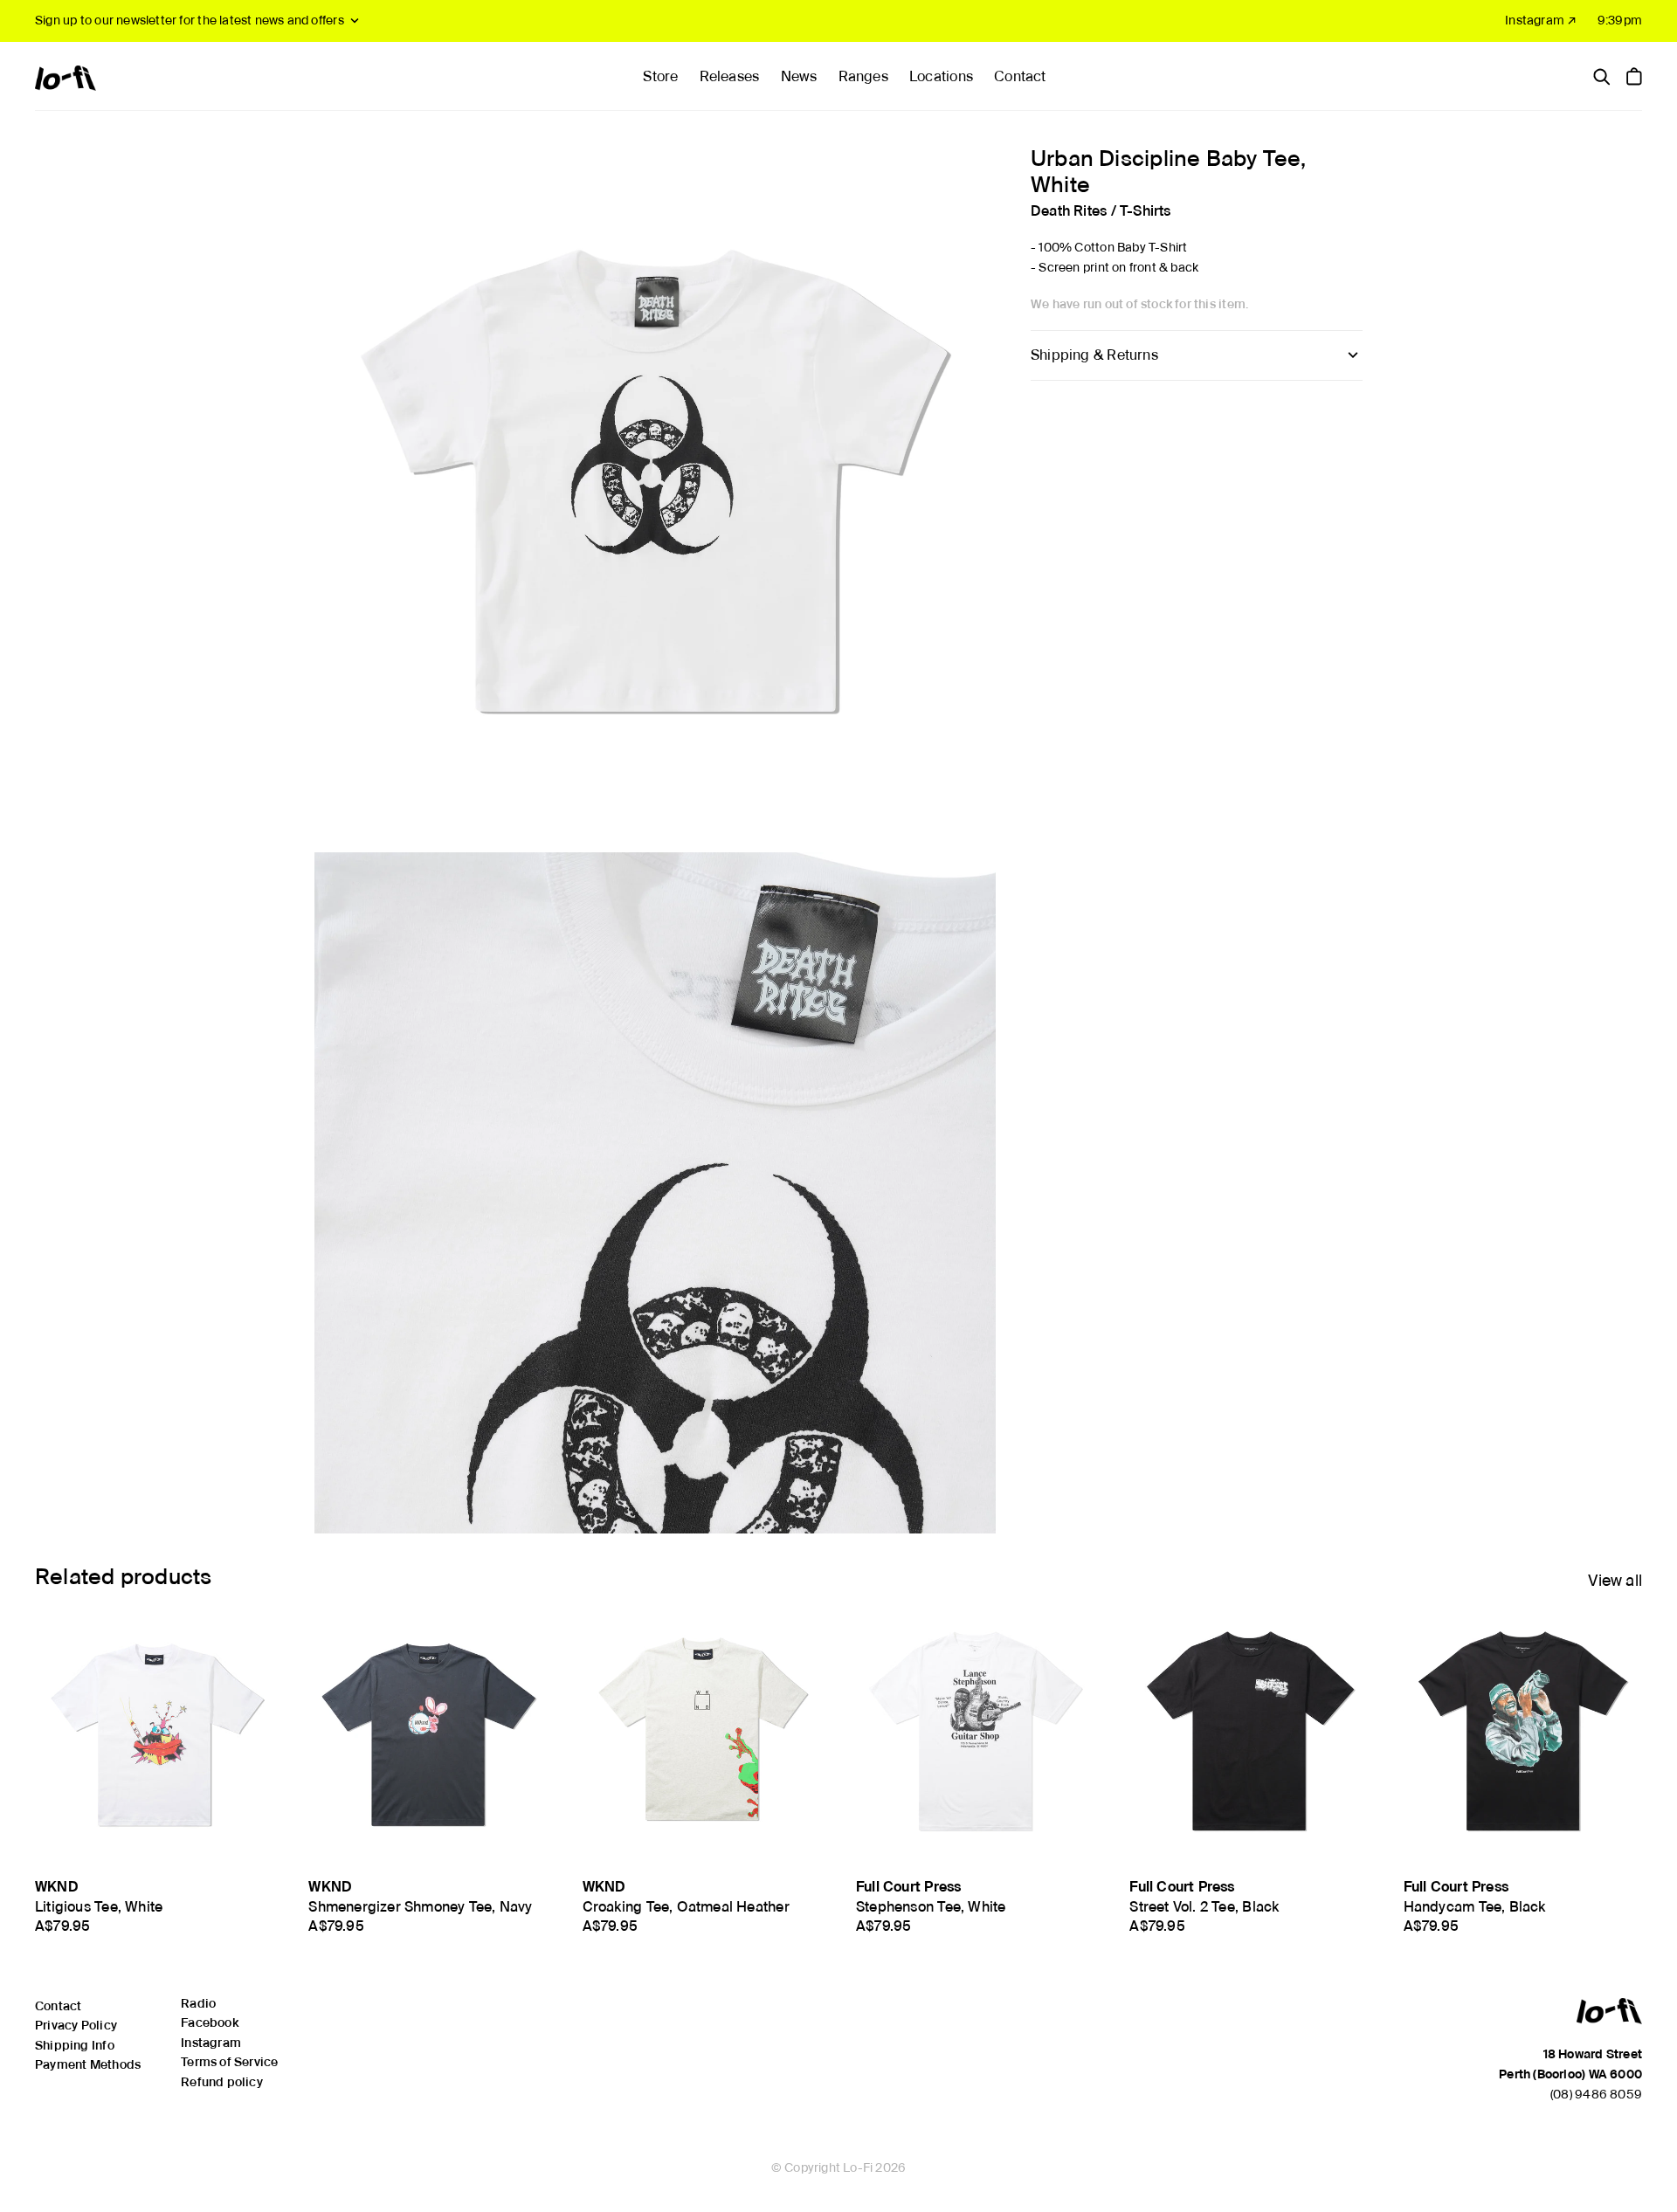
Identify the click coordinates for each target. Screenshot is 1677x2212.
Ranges (863, 76)
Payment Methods (88, 2064)
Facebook (210, 2022)
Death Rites (1069, 210)
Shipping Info (75, 2045)
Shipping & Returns (1094, 355)
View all (1615, 1580)
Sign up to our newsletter (190, 20)
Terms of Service (229, 2062)
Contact (1020, 76)
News (799, 76)
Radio (198, 2003)
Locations (941, 76)
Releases (730, 76)
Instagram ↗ (1541, 20)
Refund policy (222, 2082)
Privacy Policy (76, 2025)
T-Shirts (1146, 210)
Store (660, 76)
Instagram (211, 2043)
